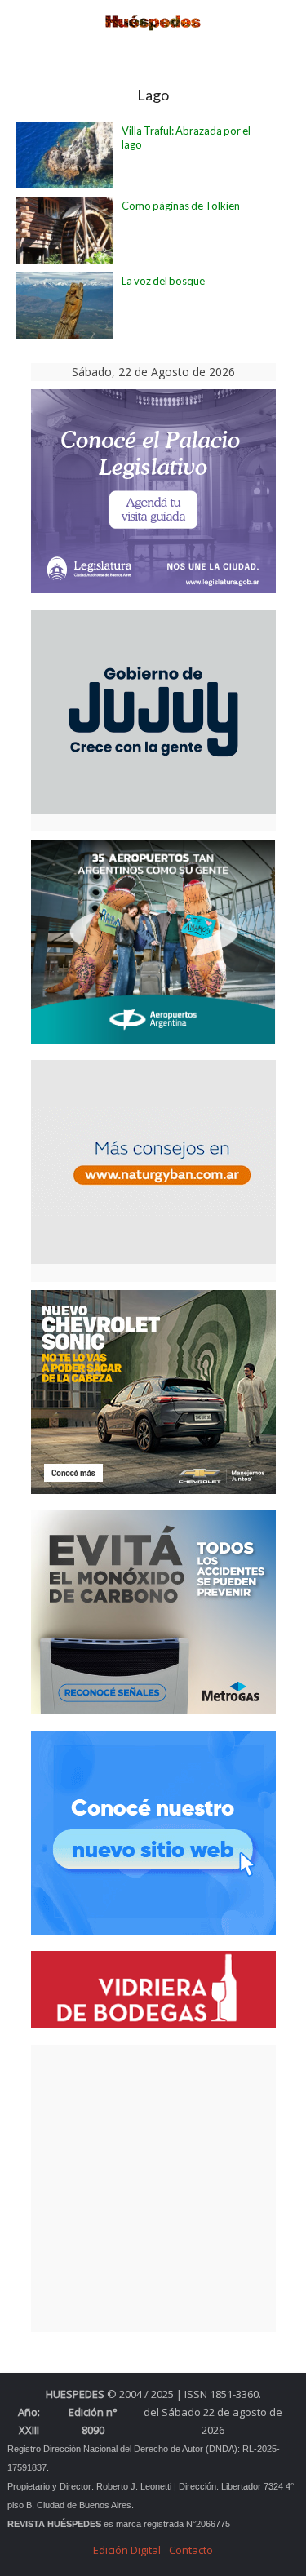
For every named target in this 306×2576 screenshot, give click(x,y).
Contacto (191, 2550)
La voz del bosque (163, 281)
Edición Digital (127, 2550)
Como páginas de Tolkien (181, 206)
